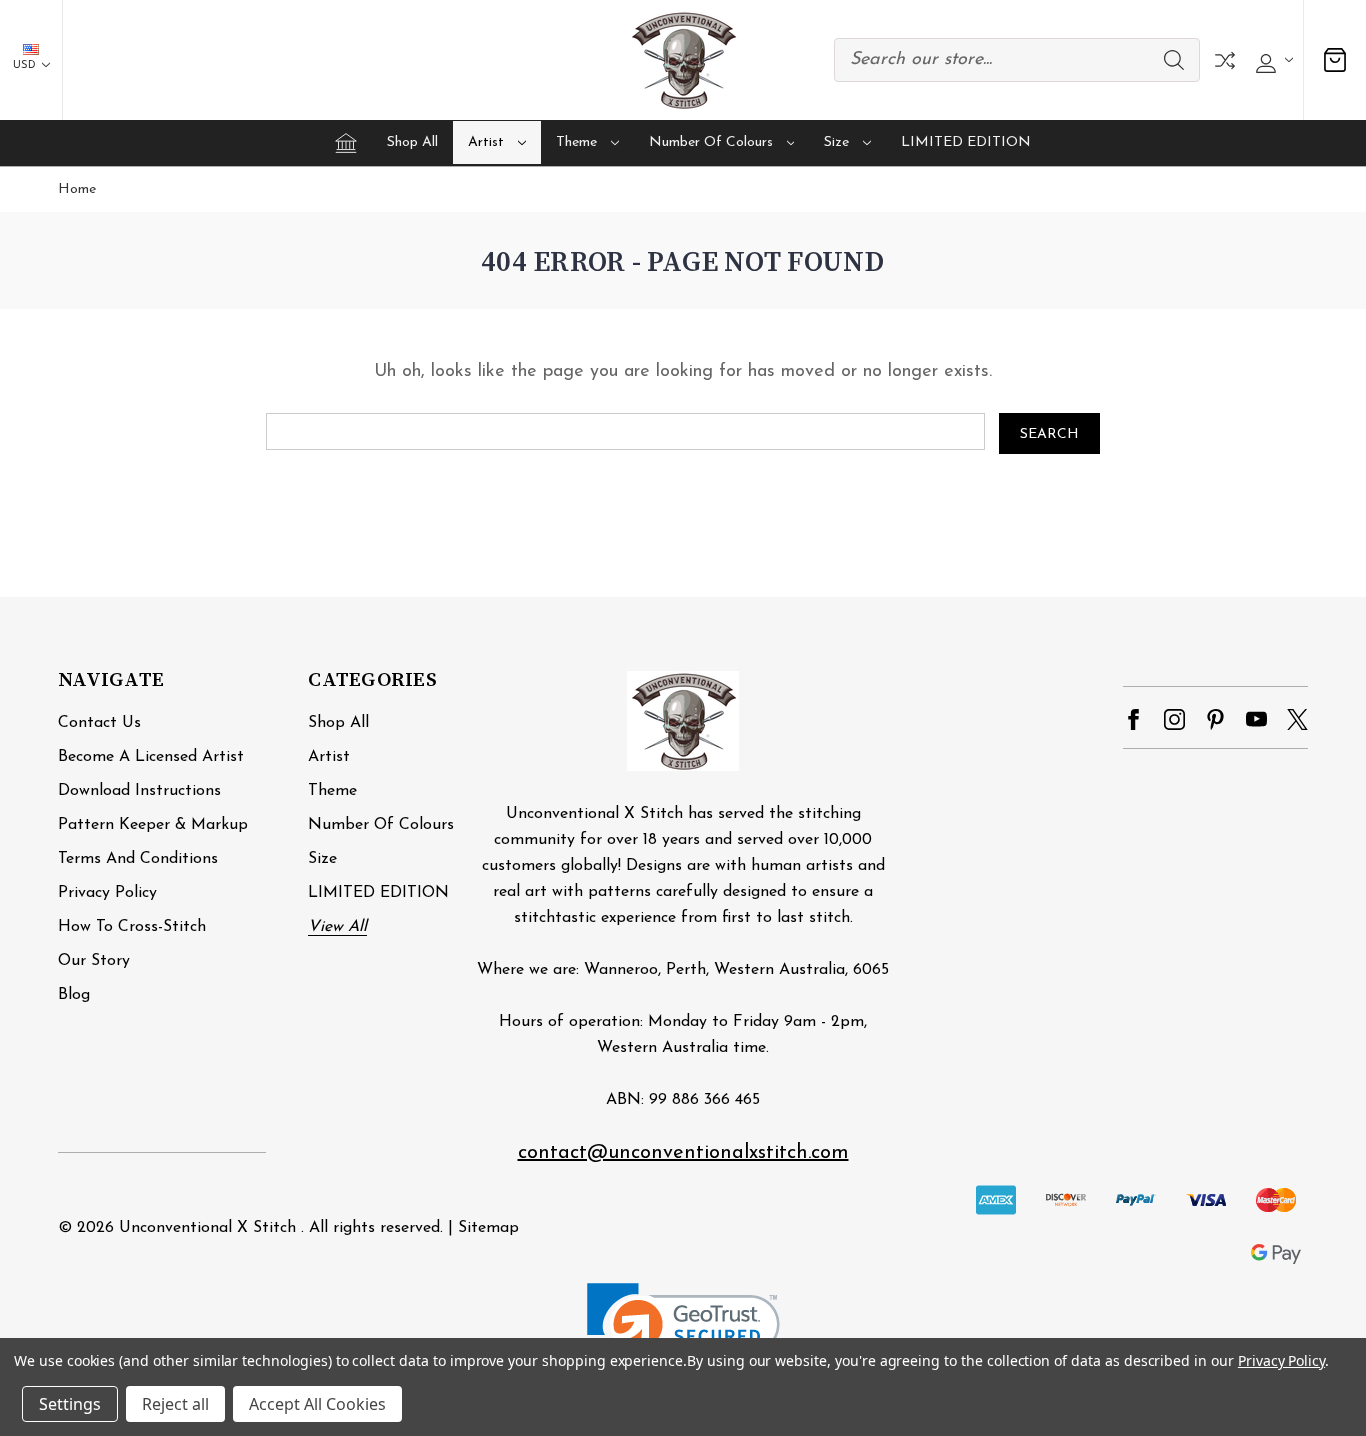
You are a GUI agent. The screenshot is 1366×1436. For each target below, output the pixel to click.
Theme (576, 142)
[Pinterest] (1215, 719)
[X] (1297, 719)
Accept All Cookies (317, 1404)
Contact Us (99, 723)
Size (836, 142)
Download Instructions (139, 791)
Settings (70, 1404)
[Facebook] (1133, 719)
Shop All (412, 142)
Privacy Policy (107, 893)
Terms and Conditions (138, 859)
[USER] (1271, 60)
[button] (683, 1331)
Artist (486, 142)
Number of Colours (711, 142)
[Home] (346, 143)
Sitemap (488, 1228)
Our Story (94, 961)
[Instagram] (1174, 719)
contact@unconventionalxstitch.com (683, 1153)
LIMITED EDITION (966, 142)
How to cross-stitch (132, 927)
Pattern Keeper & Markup (153, 825)
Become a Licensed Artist (151, 757)
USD (26, 65)
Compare (1225, 60)
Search (1174, 60)
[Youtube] (1256, 719)
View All (337, 927)
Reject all (175, 1404)
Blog (74, 995)
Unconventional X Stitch (207, 1228)
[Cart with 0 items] (1335, 60)
